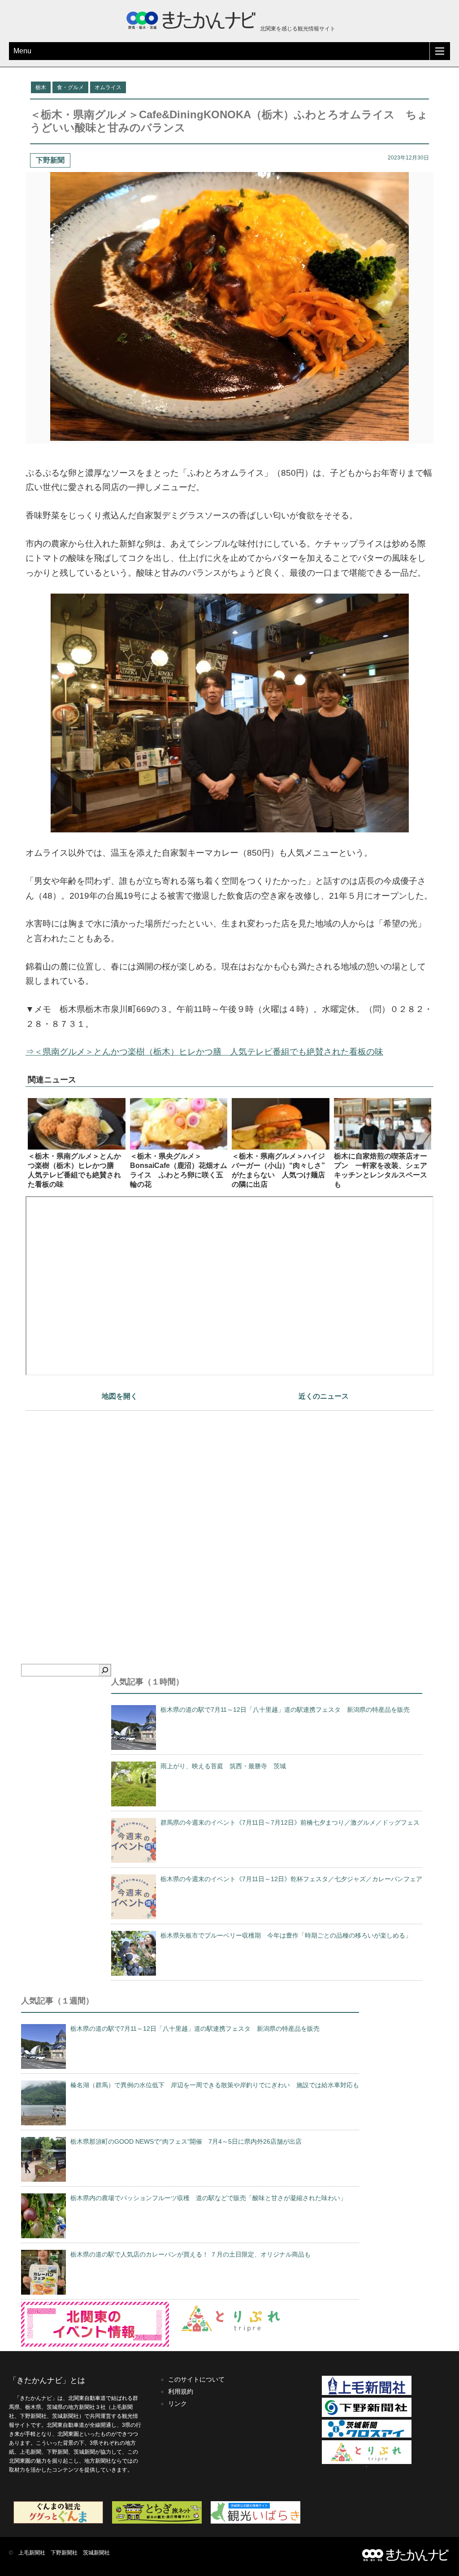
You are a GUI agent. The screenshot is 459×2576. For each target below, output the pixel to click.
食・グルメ (70, 87)
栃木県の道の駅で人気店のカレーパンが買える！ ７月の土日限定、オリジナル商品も (191, 2254)
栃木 (41, 87)
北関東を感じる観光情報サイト (297, 29)
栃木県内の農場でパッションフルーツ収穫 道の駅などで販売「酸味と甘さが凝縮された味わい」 (208, 2198)
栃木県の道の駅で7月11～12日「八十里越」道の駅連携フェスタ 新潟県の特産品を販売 (285, 1710)
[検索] (105, 1670)
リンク (178, 2404)
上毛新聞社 (32, 2553)
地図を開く (120, 1396)
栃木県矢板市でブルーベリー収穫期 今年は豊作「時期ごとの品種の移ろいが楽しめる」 (286, 1935)
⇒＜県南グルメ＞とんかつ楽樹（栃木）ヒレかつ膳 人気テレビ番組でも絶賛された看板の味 (204, 1052)
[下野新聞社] (367, 2415)
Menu (22, 51)
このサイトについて (196, 2379)
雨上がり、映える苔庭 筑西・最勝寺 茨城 (223, 1766)
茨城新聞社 (96, 2553)
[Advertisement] (229, 1522)
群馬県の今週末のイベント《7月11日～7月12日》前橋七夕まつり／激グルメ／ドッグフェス (290, 1822)
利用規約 (181, 2391)
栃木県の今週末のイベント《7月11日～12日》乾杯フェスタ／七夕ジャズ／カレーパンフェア (291, 1879)
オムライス (108, 87)
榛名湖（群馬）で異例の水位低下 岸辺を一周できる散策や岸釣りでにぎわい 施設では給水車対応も (215, 2085)
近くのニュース (324, 1396)
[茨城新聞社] (367, 2436)
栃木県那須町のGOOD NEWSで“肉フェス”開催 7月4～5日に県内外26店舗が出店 (186, 2141)
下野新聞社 (64, 2553)
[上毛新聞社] (367, 2393)
